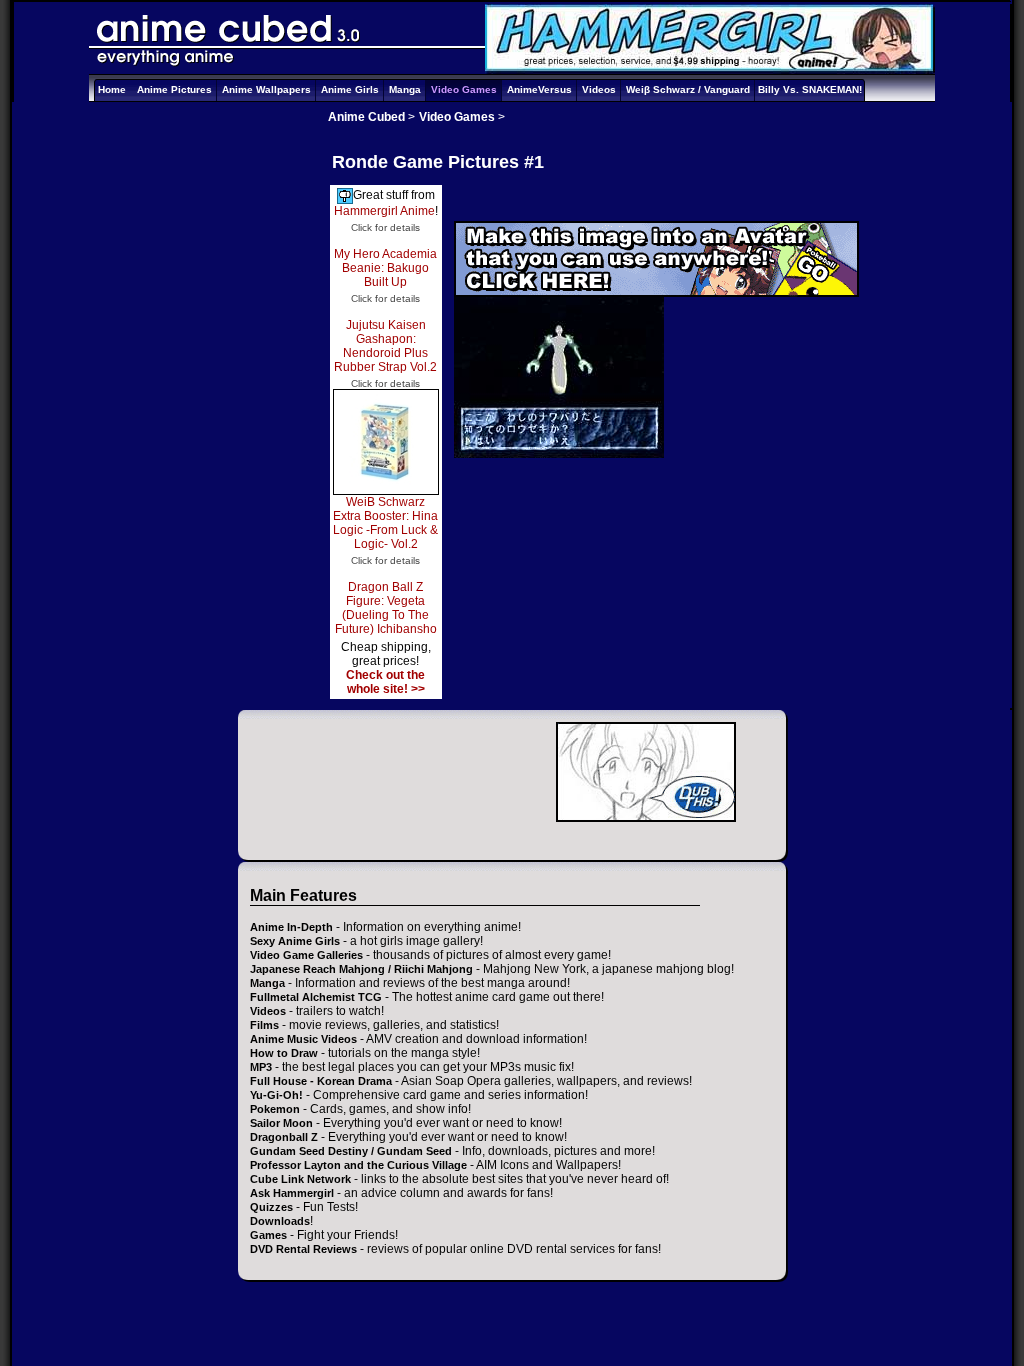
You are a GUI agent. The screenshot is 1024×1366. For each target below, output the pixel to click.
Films (264, 1025)
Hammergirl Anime (384, 211)
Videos (599, 89)
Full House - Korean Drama (321, 1081)
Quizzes (271, 1207)
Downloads (280, 1221)
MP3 (261, 1067)
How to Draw (284, 1053)
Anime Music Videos (303, 1039)
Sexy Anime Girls (295, 941)
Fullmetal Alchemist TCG (316, 997)
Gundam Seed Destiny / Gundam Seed (351, 1151)
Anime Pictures (174, 89)
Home (112, 89)
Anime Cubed (366, 117)
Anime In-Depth (291, 927)
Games (268, 1235)
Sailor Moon (281, 1123)
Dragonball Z (284, 1137)
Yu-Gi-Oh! (276, 1095)
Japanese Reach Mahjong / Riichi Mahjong (361, 969)
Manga (405, 89)
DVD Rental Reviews (303, 1249)
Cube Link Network (300, 1179)
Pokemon (275, 1109)
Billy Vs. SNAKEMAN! (810, 89)
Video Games (464, 89)
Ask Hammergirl (292, 1193)
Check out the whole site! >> (385, 682)
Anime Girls (350, 89)
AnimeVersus (539, 89)
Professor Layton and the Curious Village (358, 1165)
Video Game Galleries (306, 955)
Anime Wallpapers (266, 89)
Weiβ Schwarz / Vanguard (688, 89)
